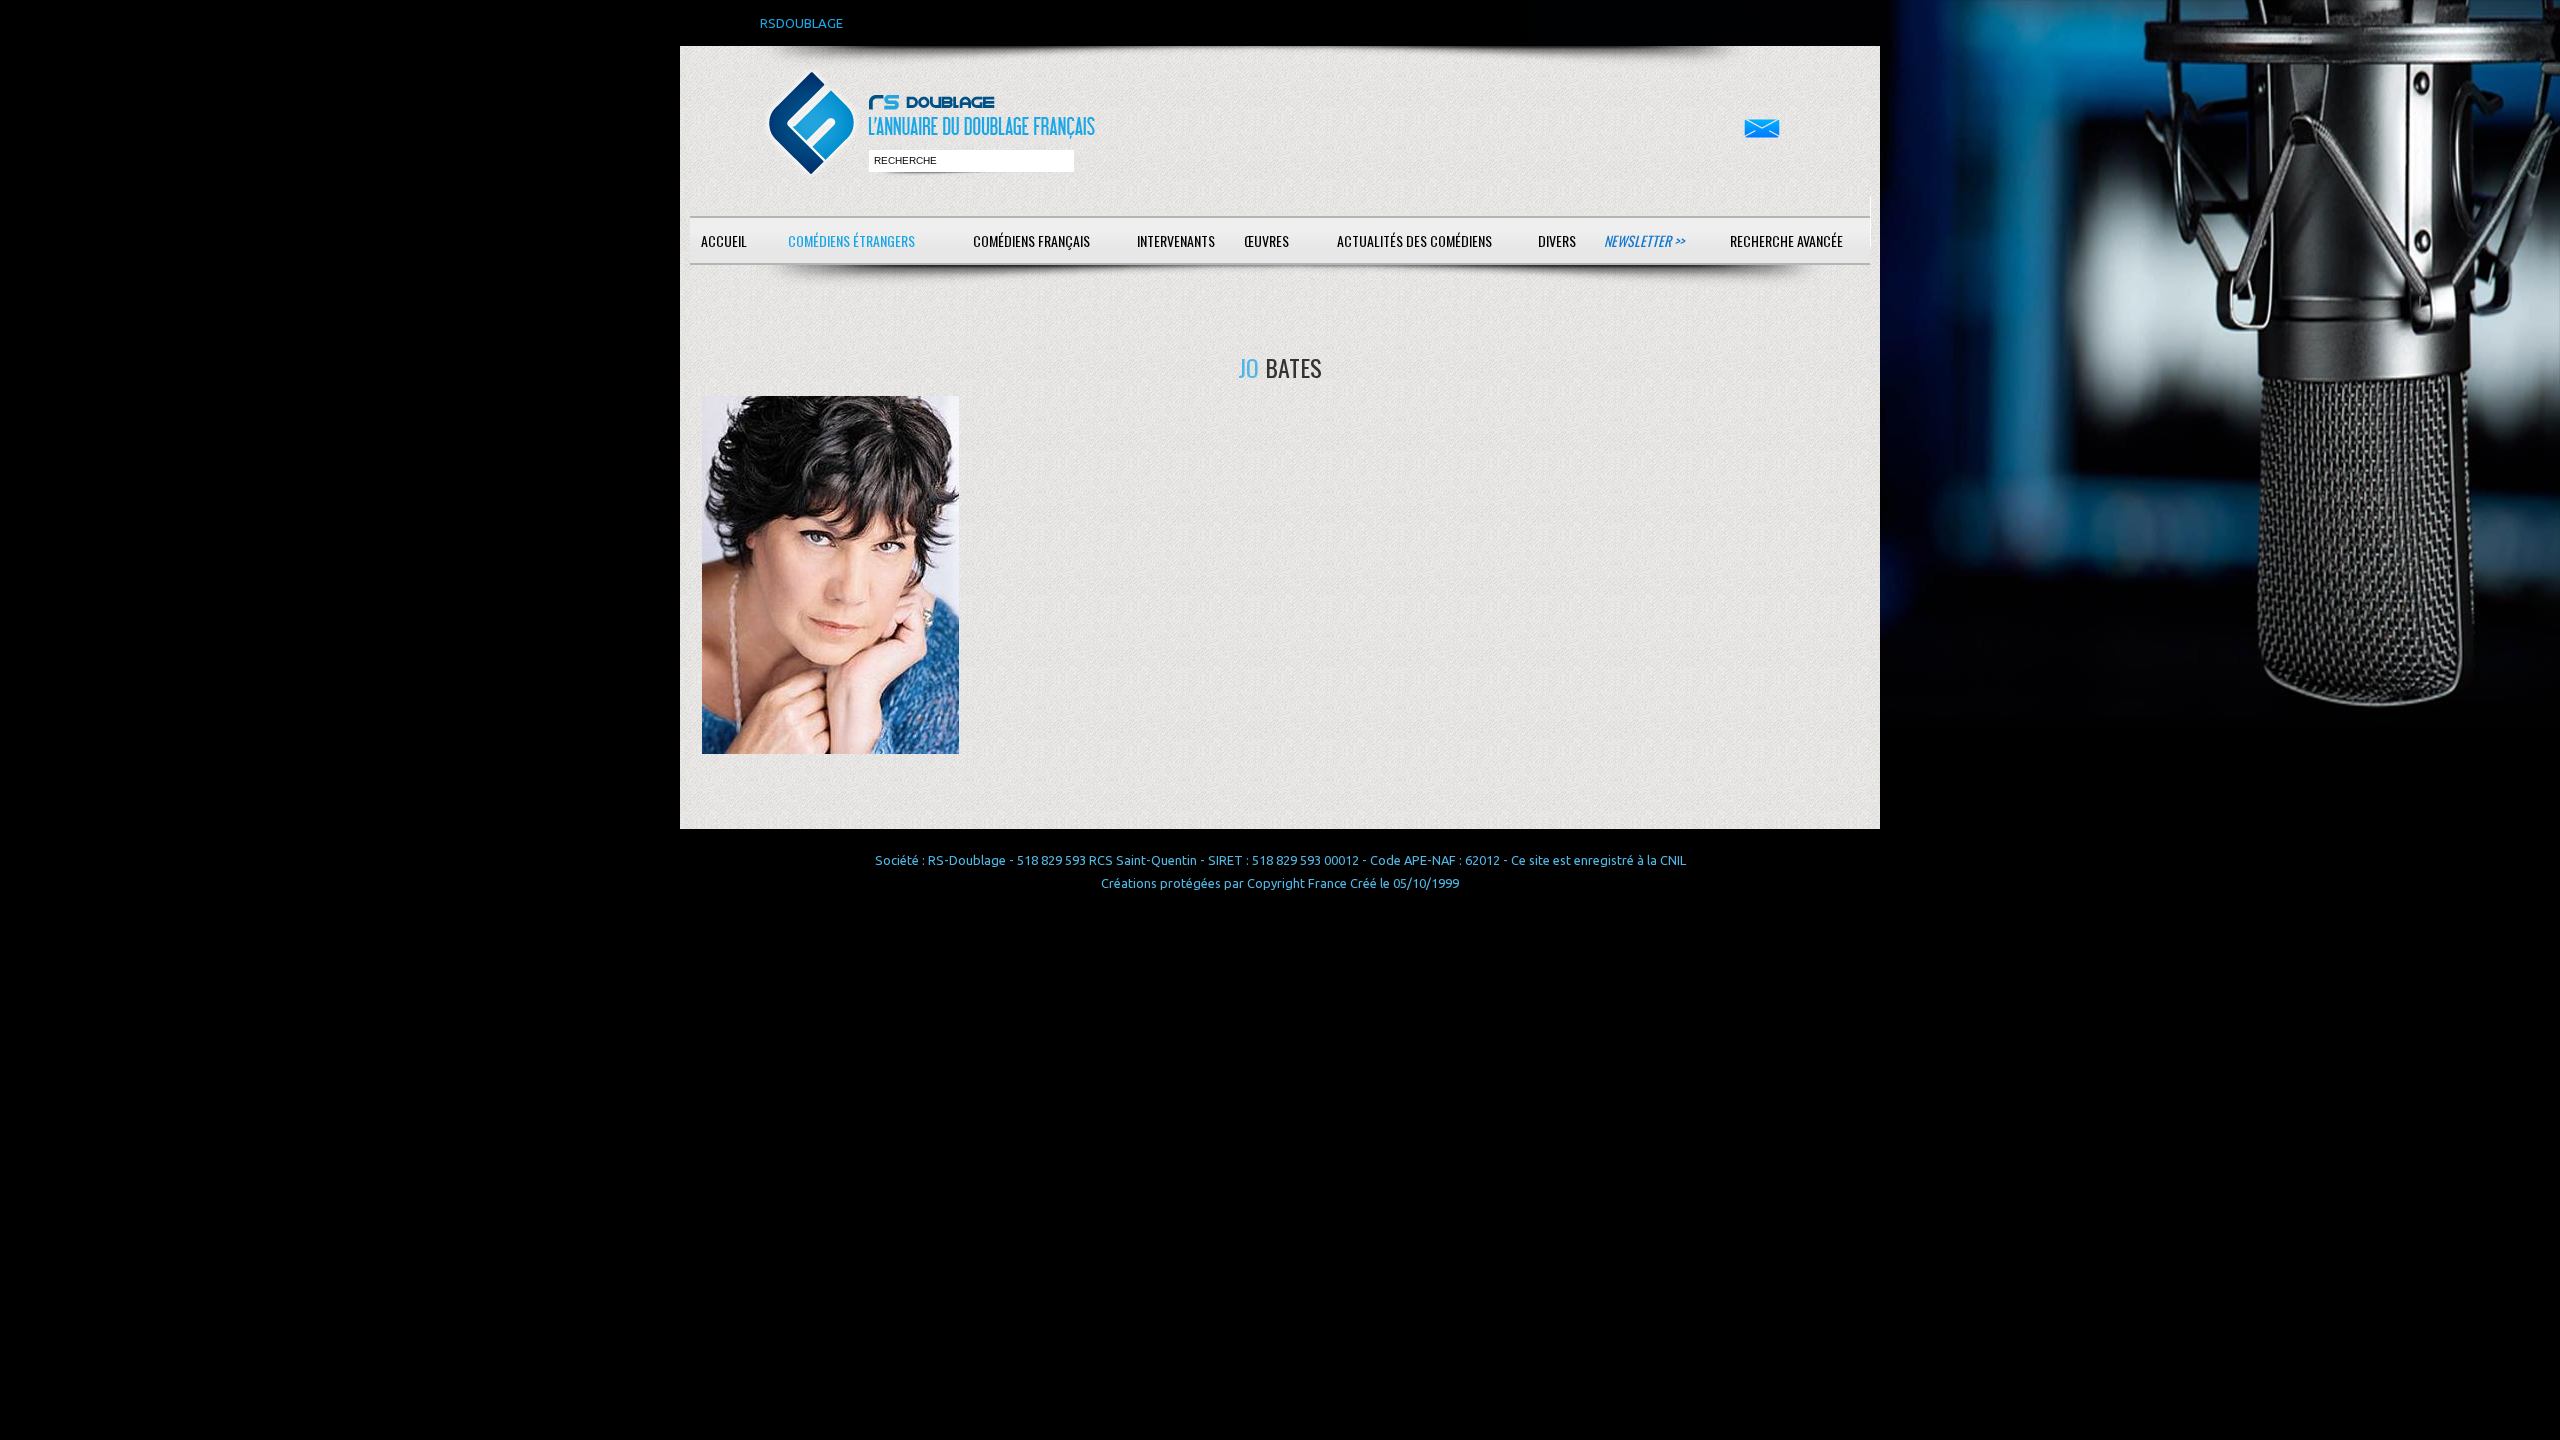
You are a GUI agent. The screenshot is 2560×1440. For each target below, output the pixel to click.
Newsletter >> (1644, 240)
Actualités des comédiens (1414, 240)
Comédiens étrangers (851, 240)
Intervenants (1176, 240)
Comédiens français (1031, 240)
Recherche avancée (1786, 240)
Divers (1557, 240)
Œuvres (1266, 240)
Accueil (724, 240)
